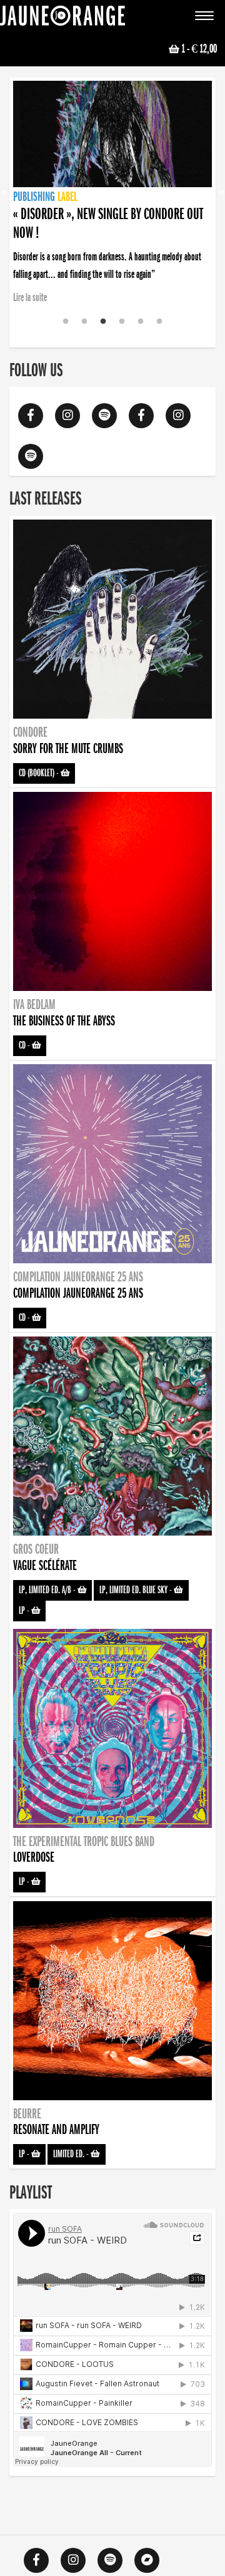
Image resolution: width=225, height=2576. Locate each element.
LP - (25, 1611)
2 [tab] (84, 322)
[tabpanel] (112, 176)
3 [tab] (103, 322)
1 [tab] (66, 322)
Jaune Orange (62, 19)
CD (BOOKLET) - (40, 773)
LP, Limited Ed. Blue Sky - (137, 1590)
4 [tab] (122, 322)
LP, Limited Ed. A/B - (48, 1590)
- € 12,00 (199, 49)
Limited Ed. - (72, 2154)
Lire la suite (30, 297)
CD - (25, 1045)
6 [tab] (159, 322)
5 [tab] (141, 322)
